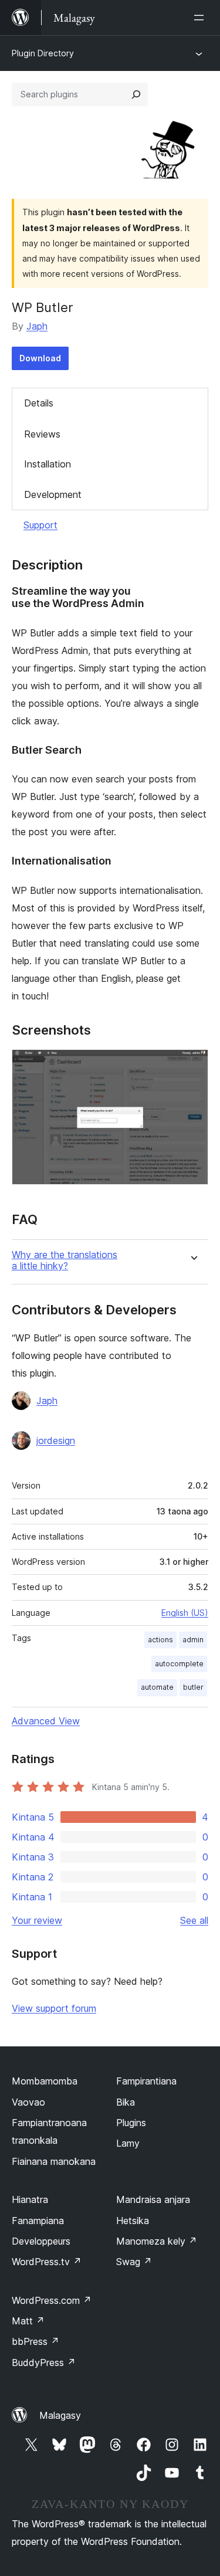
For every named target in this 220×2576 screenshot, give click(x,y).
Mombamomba (45, 2081)
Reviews (42, 434)
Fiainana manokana (54, 2161)
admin (193, 1640)
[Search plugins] (136, 94)
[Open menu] (201, 18)
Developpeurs (41, 2241)
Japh (37, 326)
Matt (28, 2321)
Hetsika (133, 2221)
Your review (37, 1920)
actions (160, 1640)
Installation (48, 464)
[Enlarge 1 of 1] (192, 1065)
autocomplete (179, 1664)
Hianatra (30, 2199)
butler (193, 1687)
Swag (134, 2262)
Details (39, 403)
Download (40, 358)
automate (157, 1687)
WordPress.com (52, 2300)
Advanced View (46, 1721)
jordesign (56, 1440)
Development (53, 494)
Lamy (128, 2143)
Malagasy (60, 2415)
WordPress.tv (47, 2262)
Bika (126, 2102)
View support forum (54, 2008)
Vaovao (28, 2102)
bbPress (35, 2341)
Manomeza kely (157, 2241)
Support (40, 525)
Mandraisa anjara (153, 2199)
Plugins (131, 2123)
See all (194, 1920)
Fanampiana (38, 2221)
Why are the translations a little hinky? (65, 1260)
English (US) (185, 1613)
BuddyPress (44, 2363)
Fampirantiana (146, 2081)
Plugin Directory (43, 53)
